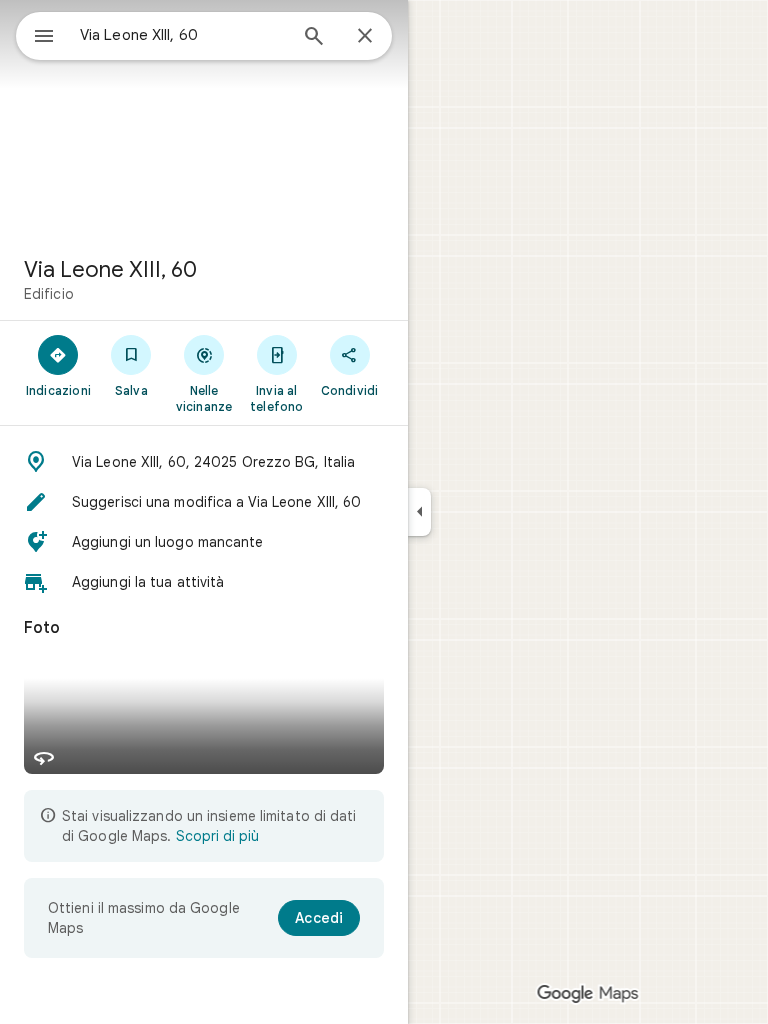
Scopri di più (217, 836)
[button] (204, 462)
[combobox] (183, 35)
